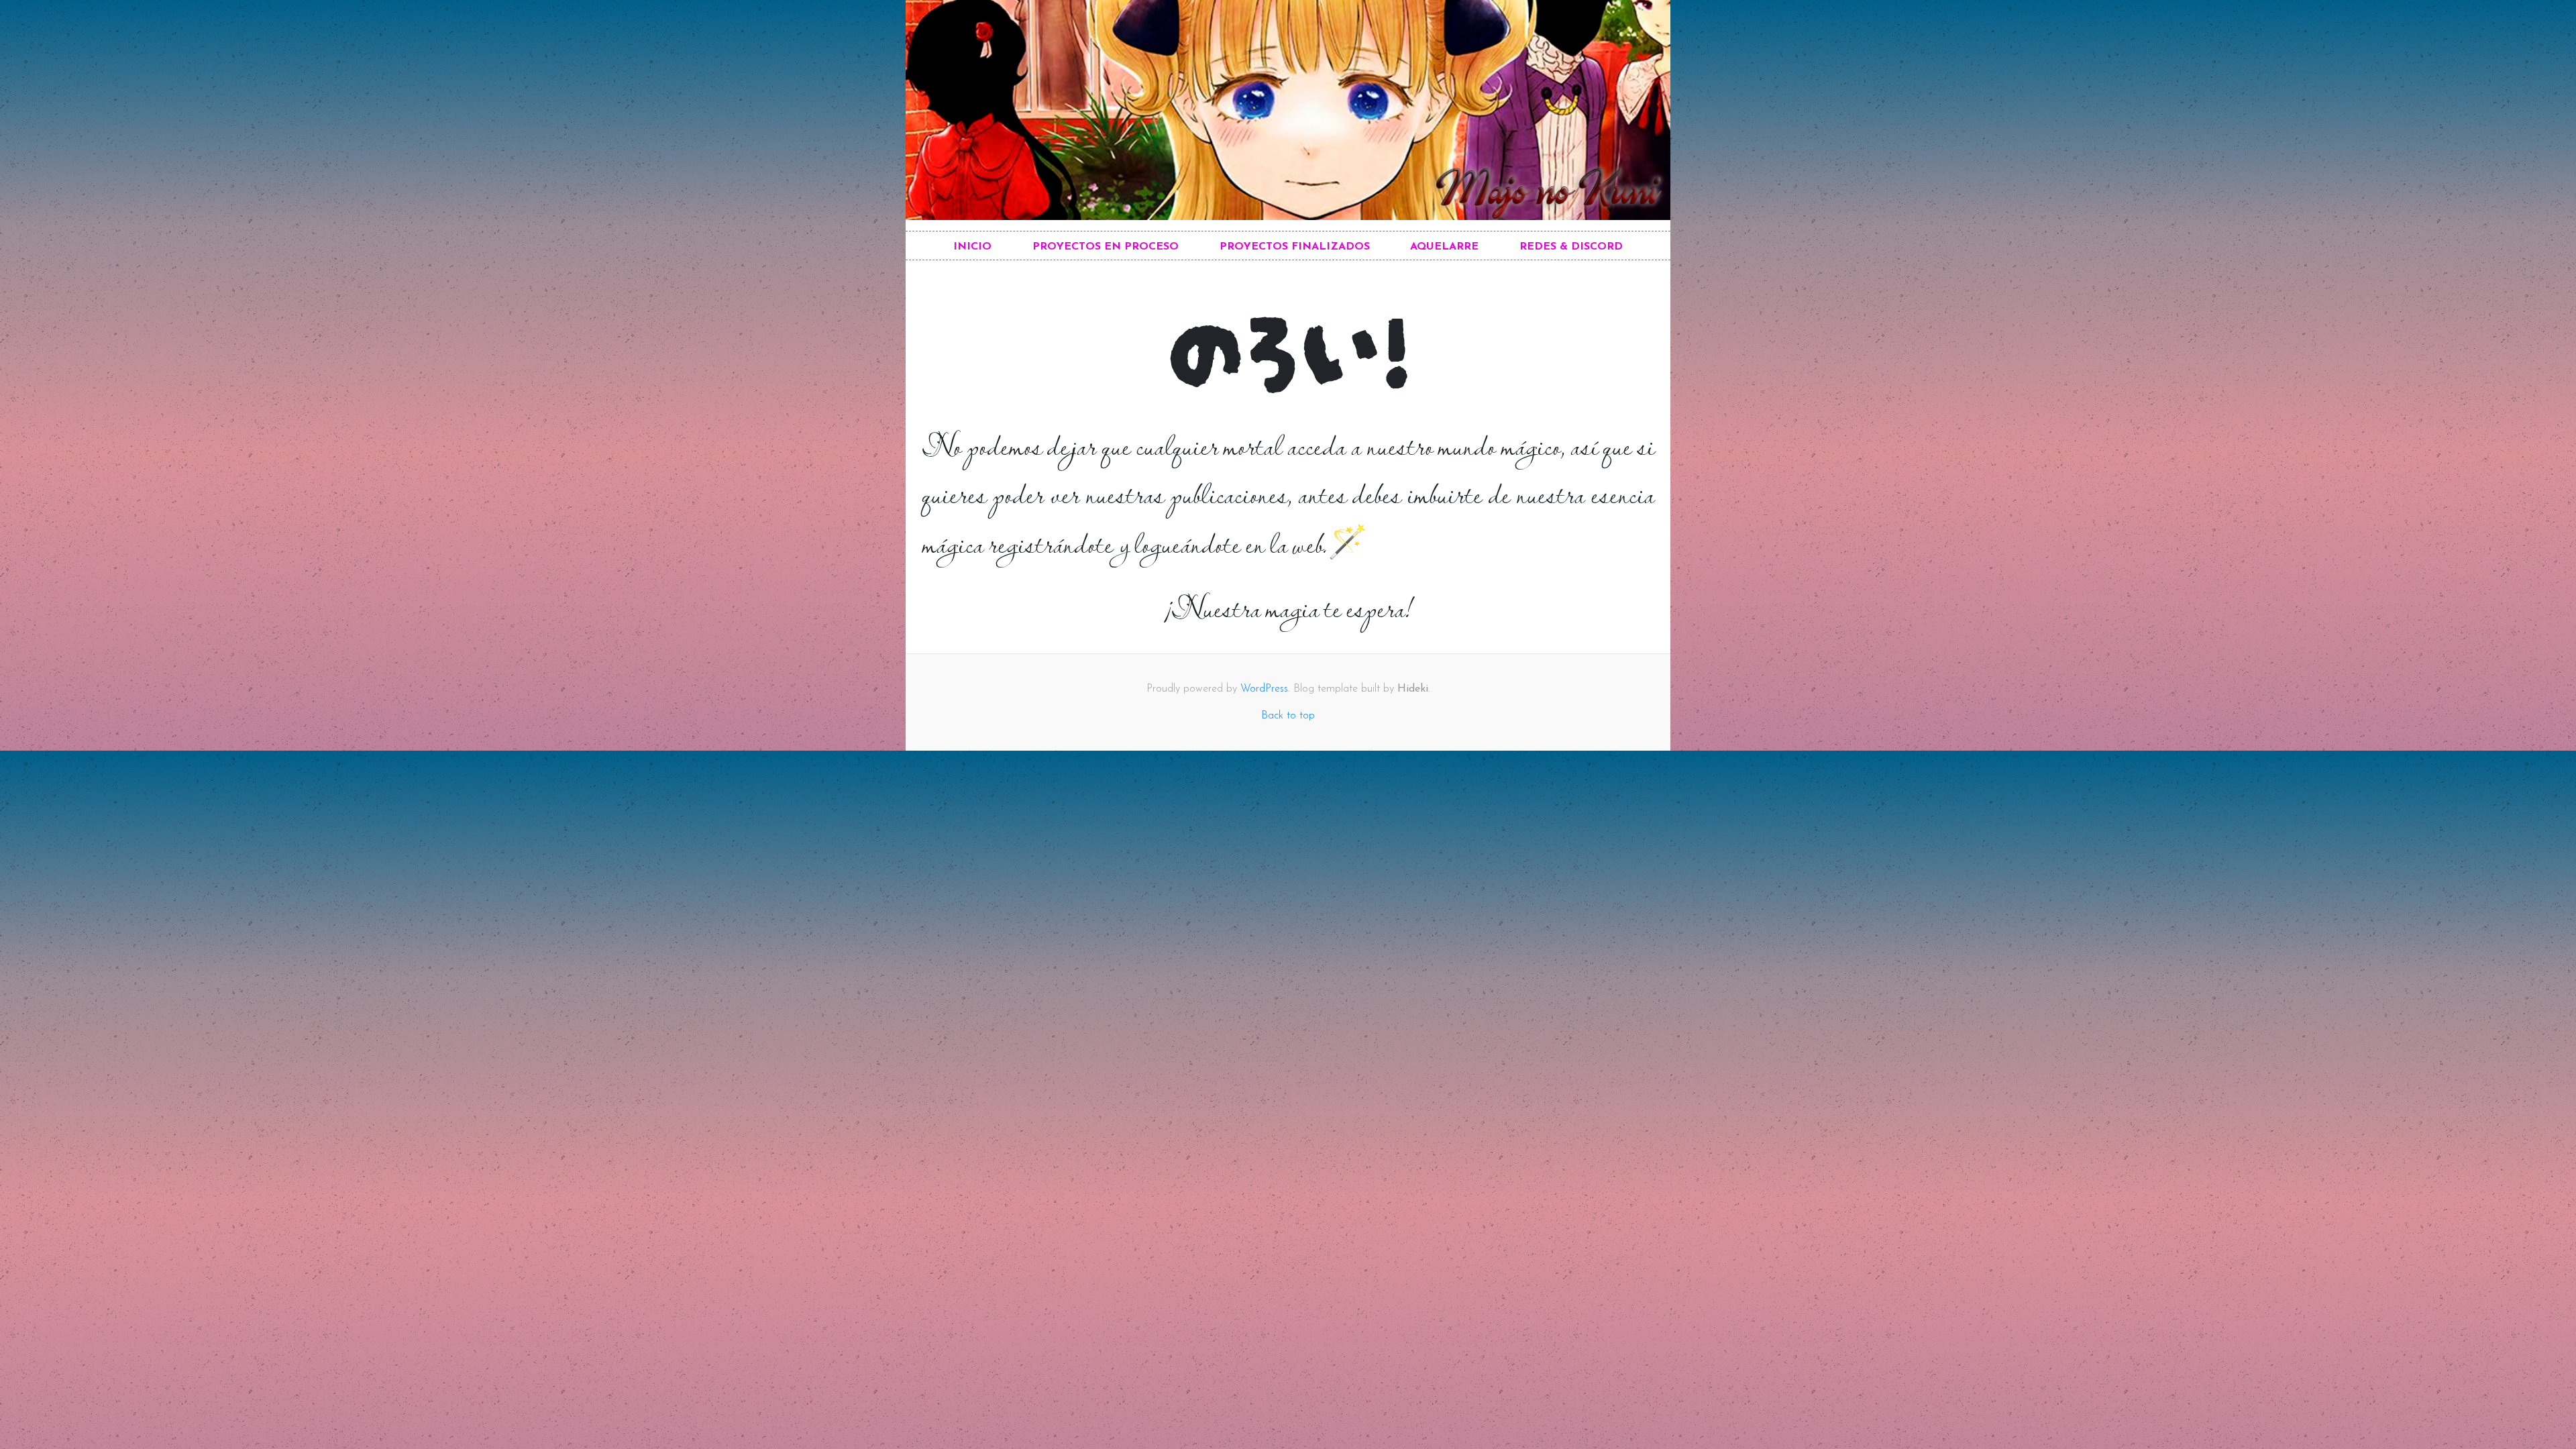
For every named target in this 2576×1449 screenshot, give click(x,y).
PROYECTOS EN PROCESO (1106, 247)
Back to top (1288, 716)
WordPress (1264, 689)
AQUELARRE (1444, 247)
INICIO (972, 247)
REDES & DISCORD (1571, 247)
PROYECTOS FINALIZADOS (1295, 247)
